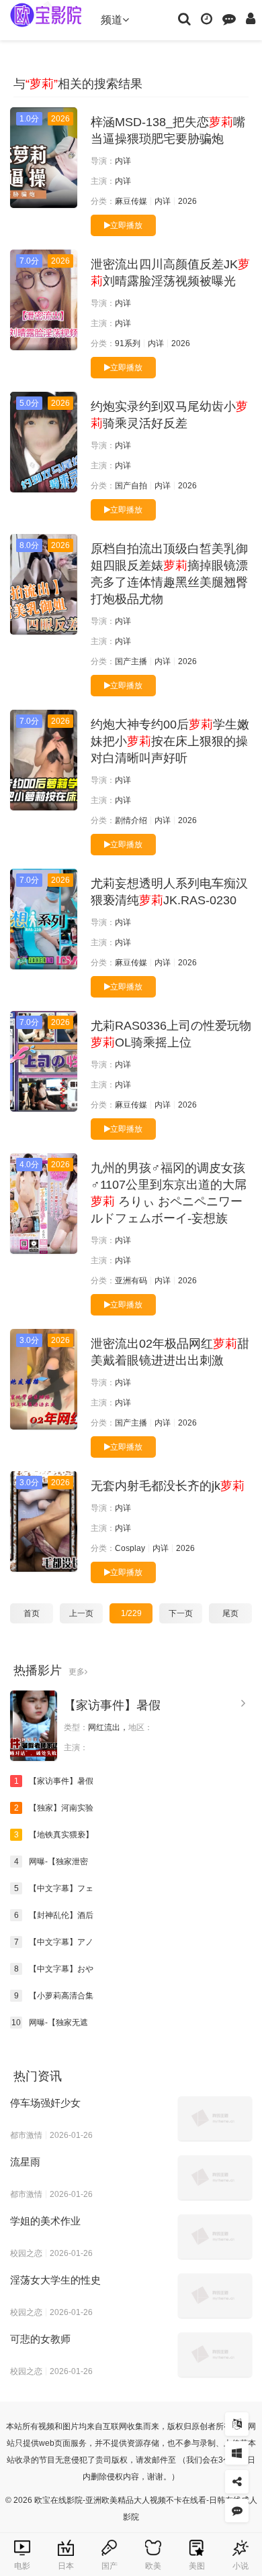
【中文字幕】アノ (54, 1942)
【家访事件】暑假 (112, 1705)
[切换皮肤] (237, 2453)
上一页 (81, 1613)
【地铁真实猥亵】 (54, 1835)
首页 (32, 1613)
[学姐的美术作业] (215, 2237)
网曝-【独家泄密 (51, 1862)
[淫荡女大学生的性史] (215, 2296)
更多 (77, 1672)
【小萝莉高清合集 (54, 1996)
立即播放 (126, 225)
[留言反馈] (229, 18)
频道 (112, 20)
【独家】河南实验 (54, 1808)
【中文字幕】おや (54, 1969)
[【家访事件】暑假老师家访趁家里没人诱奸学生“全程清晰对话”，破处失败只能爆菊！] (34, 1726)
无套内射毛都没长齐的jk (168, 1486)
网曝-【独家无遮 (50, 2023)
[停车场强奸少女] (215, 2118)
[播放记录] (207, 18)
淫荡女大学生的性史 (55, 2280)
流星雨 (25, 2162)
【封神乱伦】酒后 (54, 1915)
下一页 (181, 1613)
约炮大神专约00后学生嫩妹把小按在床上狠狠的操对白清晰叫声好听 (170, 741)
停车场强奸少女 (45, 2103)
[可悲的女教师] (215, 2355)
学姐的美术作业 (45, 2221)
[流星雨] (215, 2178)
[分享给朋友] (237, 2482)
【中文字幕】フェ (54, 1888)
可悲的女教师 (40, 2339)
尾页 (230, 1613)
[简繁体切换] (237, 2424)
